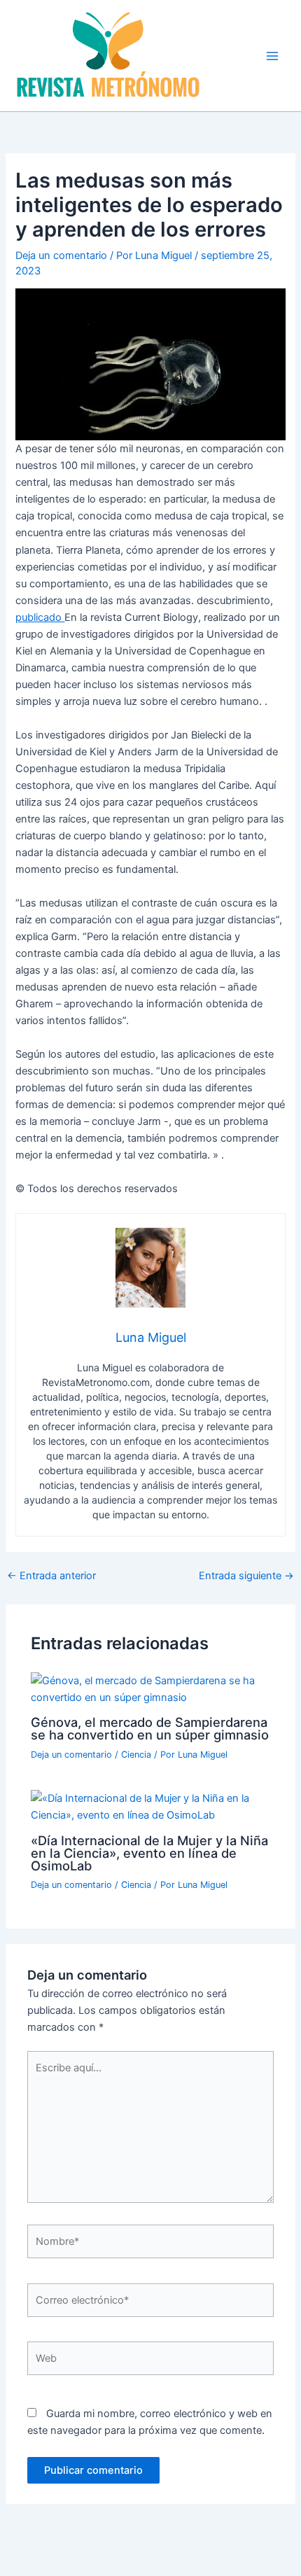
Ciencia (136, 1755)
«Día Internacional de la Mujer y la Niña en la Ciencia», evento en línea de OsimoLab (149, 1853)
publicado (40, 617)
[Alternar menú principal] (272, 56)
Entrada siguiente (246, 1576)
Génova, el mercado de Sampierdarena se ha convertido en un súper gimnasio (150, 1728)
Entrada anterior (51, 1576)
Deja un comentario (61, 255)
